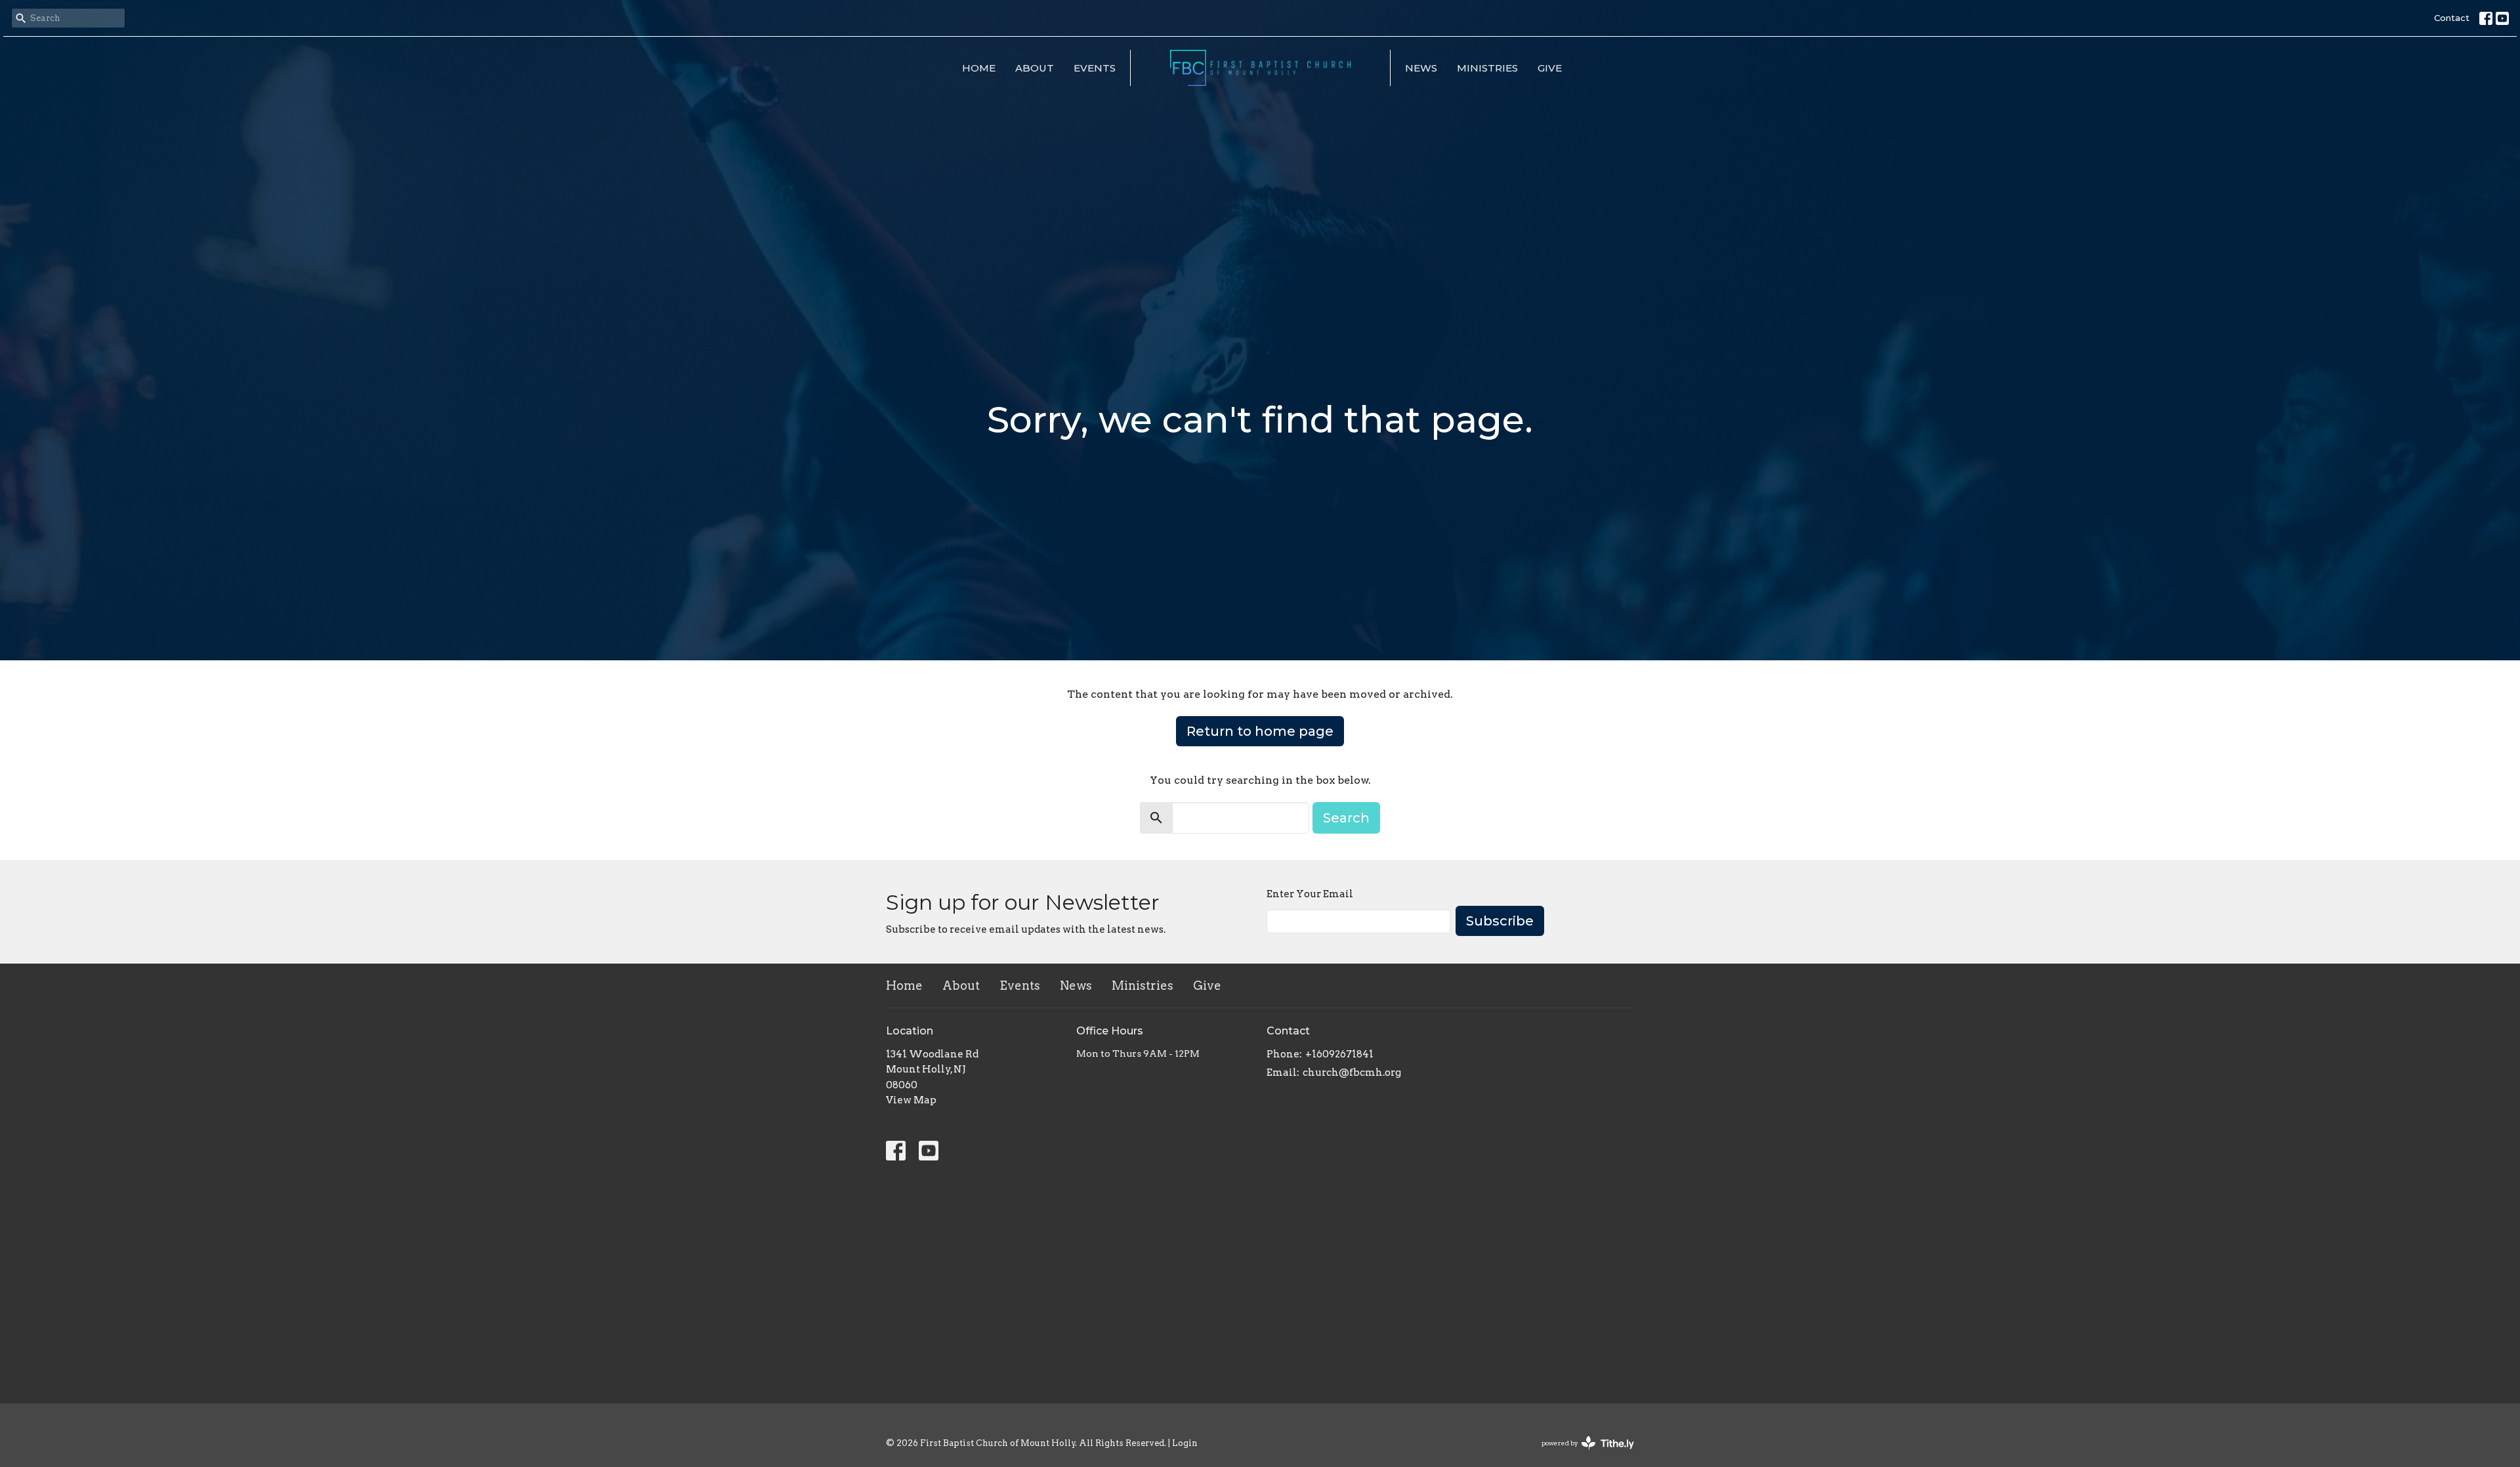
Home (979, 68)
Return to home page (1260, 731)
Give (1550, 68)
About (1035, 68)
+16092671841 (1339, 1054)
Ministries (1487, 68)
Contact (2452, 18)
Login (1185, 1443)
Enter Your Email (1310, 894)
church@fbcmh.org (1352, 1073)
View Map (911, 1100)
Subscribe (1500, 921)
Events (1095, 68)
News (1421, 68)
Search (1346, 818)
